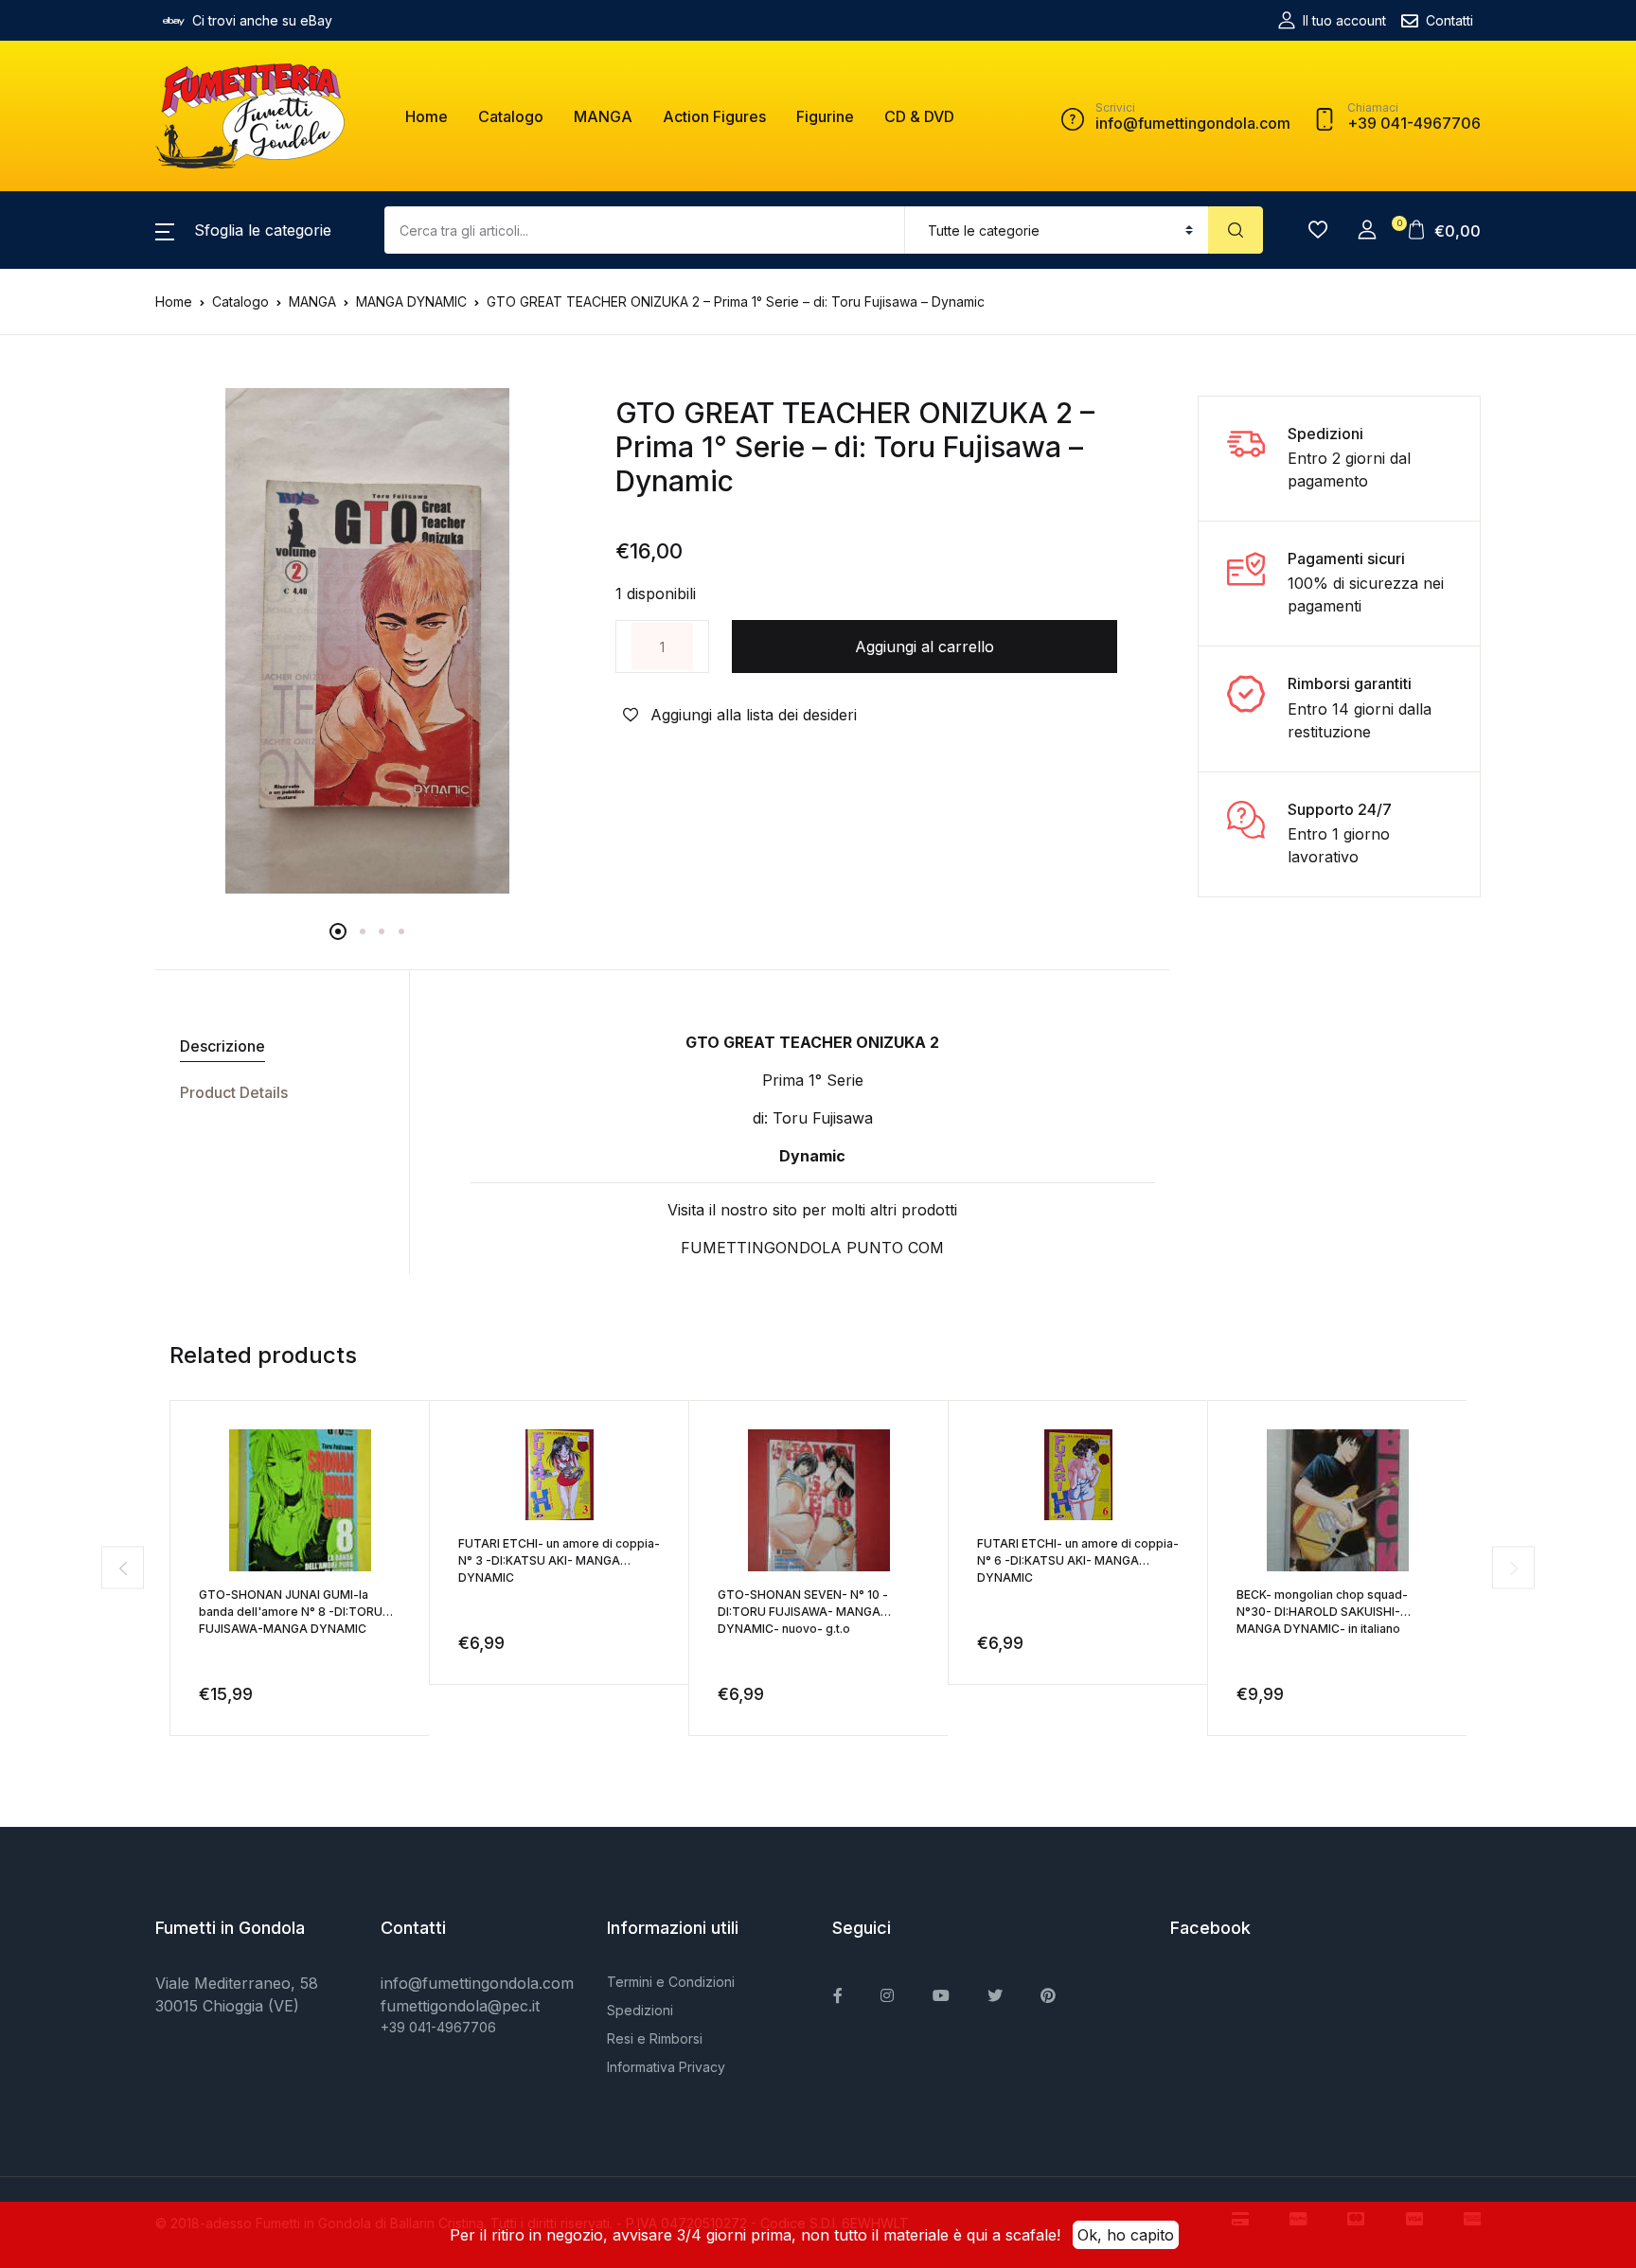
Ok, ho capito (1126, 2235)
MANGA (603, 116)
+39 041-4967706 (438, 2027)
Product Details (234, 1092)
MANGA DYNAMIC (411, 301)
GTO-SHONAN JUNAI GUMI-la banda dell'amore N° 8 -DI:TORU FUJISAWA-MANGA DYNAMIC (291, 1612)
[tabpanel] (367, 641)
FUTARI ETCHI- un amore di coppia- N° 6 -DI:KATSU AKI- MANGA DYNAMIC (1078, 1560)
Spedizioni (640, 2010)
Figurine (825, 116)
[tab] (275, 1046)
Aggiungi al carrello (925, 647)
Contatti (1449, 20)
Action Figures (714, 116)
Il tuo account (1344, 20)
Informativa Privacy (666, 2067)
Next (1513, 1568)
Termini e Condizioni (671, 1982)
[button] (243, 230)
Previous (123, 1568)
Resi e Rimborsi (655, 2038)
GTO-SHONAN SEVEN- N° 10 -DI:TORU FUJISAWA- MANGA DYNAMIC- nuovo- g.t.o (803, 1612)
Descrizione (222, 1046)
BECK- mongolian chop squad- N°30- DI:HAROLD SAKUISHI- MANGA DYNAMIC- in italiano (1322, 1612)
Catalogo (511, 116)
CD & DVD (919, 116)
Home (427, 116)
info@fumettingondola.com (477, 1983)
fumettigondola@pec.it (460, 2006)
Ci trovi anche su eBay (262, 20)
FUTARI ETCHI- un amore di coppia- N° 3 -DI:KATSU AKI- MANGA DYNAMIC (559, 1560)
